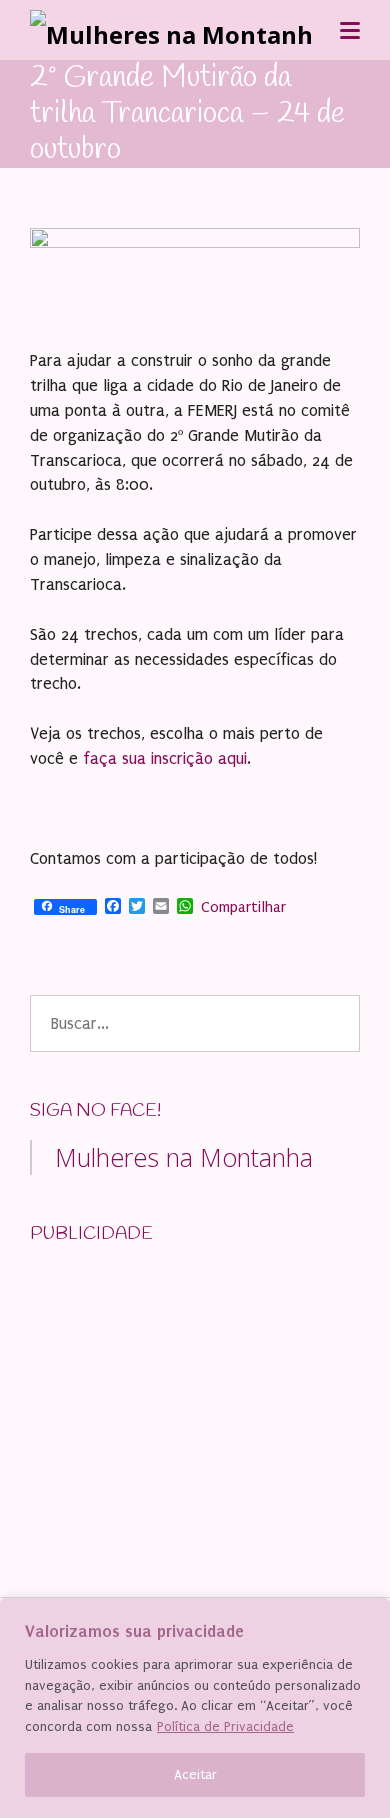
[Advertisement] (180, 1388)
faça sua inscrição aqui (162, 758)
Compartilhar (243, 907)
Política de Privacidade (225, 1726)
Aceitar (195, 1774)
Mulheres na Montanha (184, 1157)
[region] (195, 1708)
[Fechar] (369, 1615)
